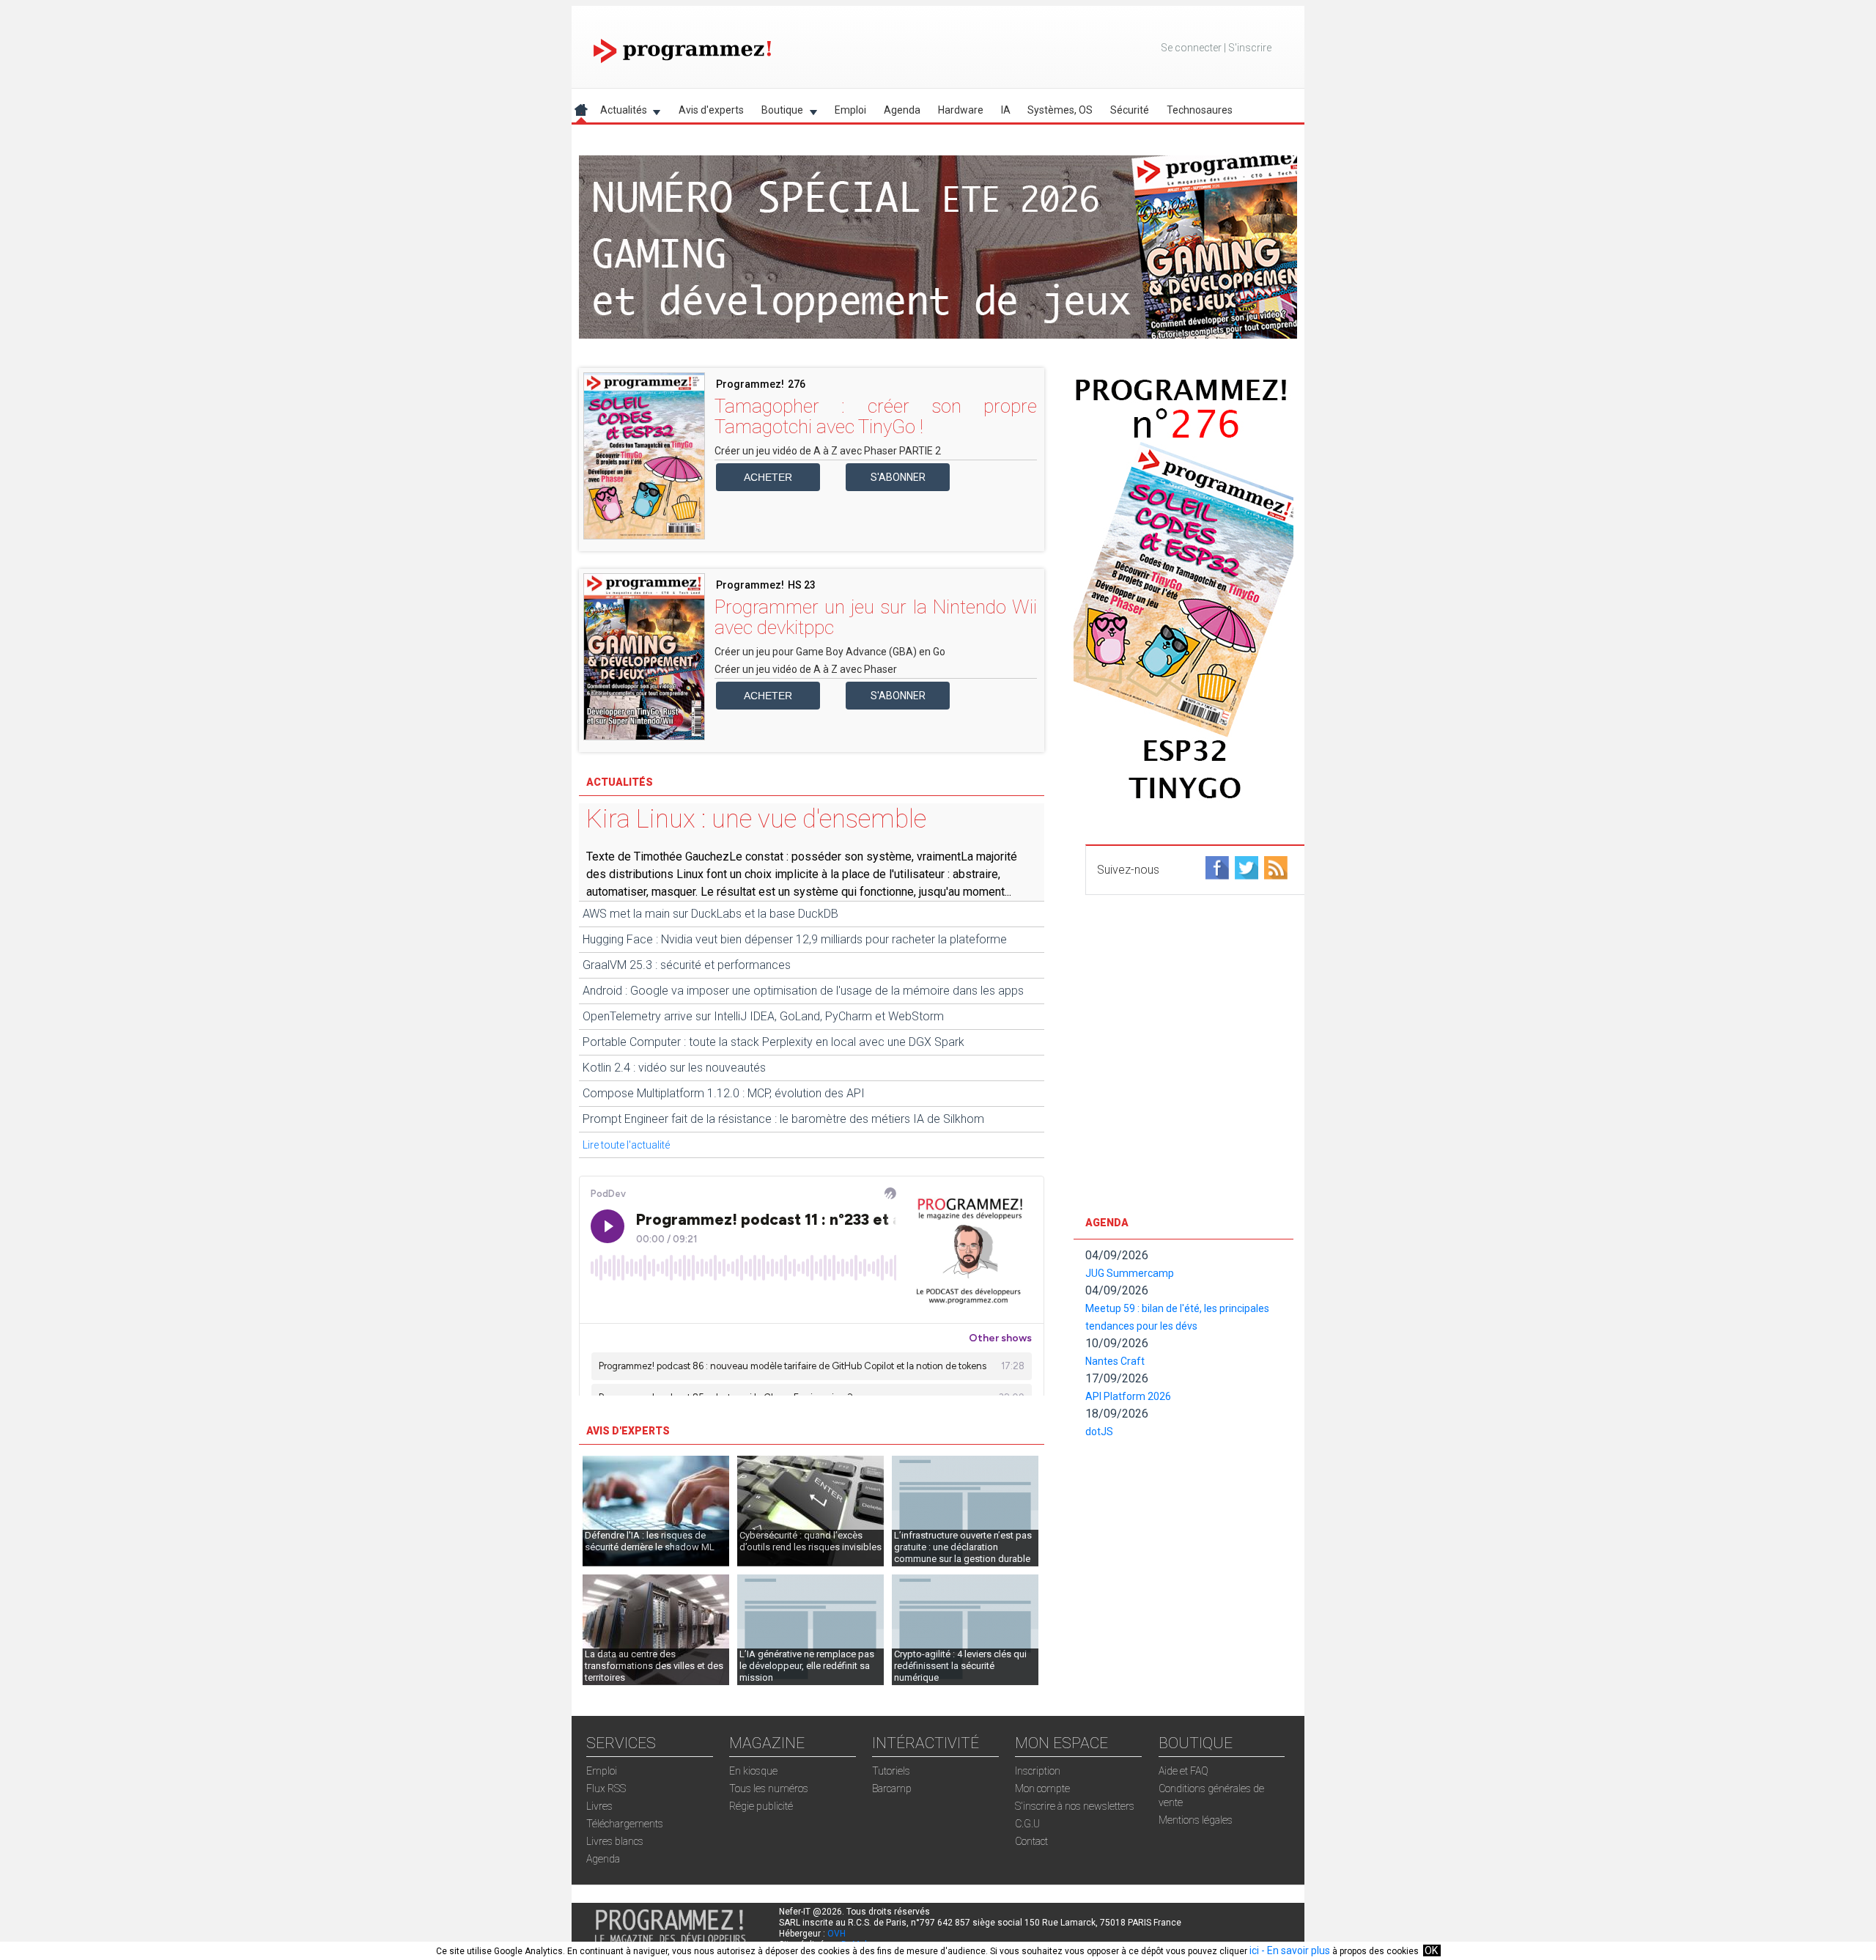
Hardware (961, 110)
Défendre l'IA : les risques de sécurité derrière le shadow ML (650, 1541)
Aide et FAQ (1183, 1771)
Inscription (1038, 1771)
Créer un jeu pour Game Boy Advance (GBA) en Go (830, 652)
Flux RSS (606, 1788)
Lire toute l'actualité (626, 1145)
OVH (837, 1934)
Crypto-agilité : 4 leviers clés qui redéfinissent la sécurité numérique (960, 1666)
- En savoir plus (1295, 1950)
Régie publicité (761, 1806)
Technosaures (1200, 110)
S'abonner (898, 477)
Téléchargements (625, 1824)
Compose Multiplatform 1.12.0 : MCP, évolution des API (724, 1093)
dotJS (1099, 1432)
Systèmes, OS (1060, 110)
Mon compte (1042, 1788)
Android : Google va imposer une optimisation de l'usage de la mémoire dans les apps (803, 991)
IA (1006, 110)
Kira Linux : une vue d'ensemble (756, 819)
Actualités (619, 113)
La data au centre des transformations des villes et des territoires (654, 1666)
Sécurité (1130, 110)
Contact (1031, 1841)
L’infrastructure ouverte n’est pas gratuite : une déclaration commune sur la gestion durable (963, 1547)
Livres (599, 1806)
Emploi (850, 110)
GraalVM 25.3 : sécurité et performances (687, 965)
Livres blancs (615, 1841)
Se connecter (1191, 48)
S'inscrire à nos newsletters (1075, 1806)
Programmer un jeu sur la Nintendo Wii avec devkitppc (876, 617)
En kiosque (753, 1771)
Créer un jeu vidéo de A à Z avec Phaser (806, 669)
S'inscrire (1250, 48)
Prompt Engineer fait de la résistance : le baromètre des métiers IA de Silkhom (783, 1119)
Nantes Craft (1115, 1361)
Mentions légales (1196, 1820)
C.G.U (1027, 1824)
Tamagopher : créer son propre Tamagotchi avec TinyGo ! (876, 416)
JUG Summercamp (1130, 1273)
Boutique (778, 113)
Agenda (902, 110)
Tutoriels (891, 1771)
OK (1431, 1950)
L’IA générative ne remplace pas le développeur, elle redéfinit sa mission (807, 1666)
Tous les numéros (769, 1788)
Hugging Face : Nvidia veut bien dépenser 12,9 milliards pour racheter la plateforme (795, 939)
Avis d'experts (711, 110)
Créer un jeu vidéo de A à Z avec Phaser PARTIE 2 (828, 451)
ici (1254, 1950)
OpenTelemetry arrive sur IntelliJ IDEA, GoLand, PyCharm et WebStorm (763, 1016)
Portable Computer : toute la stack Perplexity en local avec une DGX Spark (773, 1042)
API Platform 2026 (1128, 1396)
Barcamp (892, 1788)
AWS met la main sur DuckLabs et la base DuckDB (710, 914)
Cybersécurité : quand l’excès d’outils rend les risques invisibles (810, 1541)
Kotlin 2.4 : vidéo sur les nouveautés (674, 1068)
